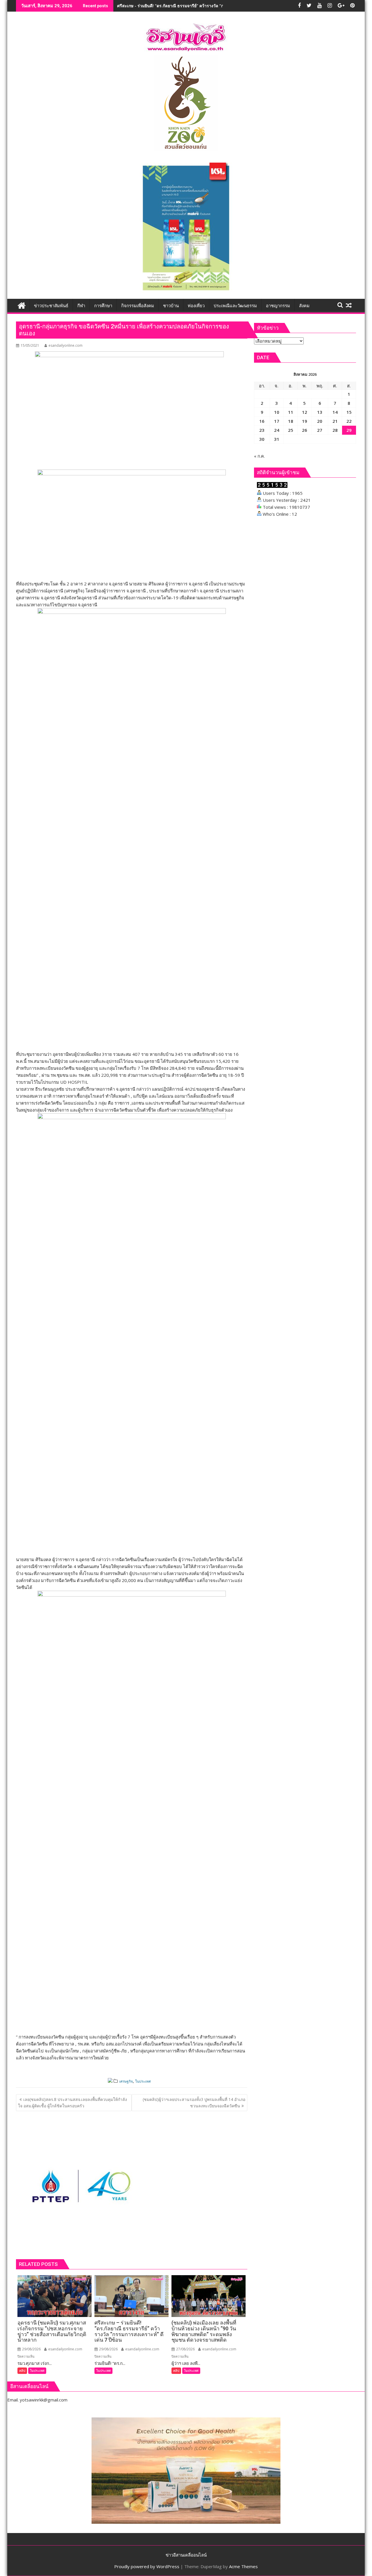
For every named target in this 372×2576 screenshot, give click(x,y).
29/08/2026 (31, 2349)
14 (335, 412)
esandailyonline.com (66, 345)
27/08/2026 (185, 2349)
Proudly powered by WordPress (147, 2566)
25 (291, 430)
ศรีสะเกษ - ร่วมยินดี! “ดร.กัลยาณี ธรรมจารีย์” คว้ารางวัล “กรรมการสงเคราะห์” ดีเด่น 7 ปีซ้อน (201, 6)
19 (305, 421)
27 (320, 430)
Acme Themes (243, 2566)
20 (320, 421)
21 (335, 421)
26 (305, 430)
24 (277, 430)
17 (277, 421)
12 (305, 412)
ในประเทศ (143, 2081)
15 (349, 412)
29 (349, 430)
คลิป (22, 2371)
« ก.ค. (259, 456)
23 (262, 430)
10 (277, 412)
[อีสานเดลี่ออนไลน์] (22, 305)
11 (291, 412)
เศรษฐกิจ (126, 2081)
